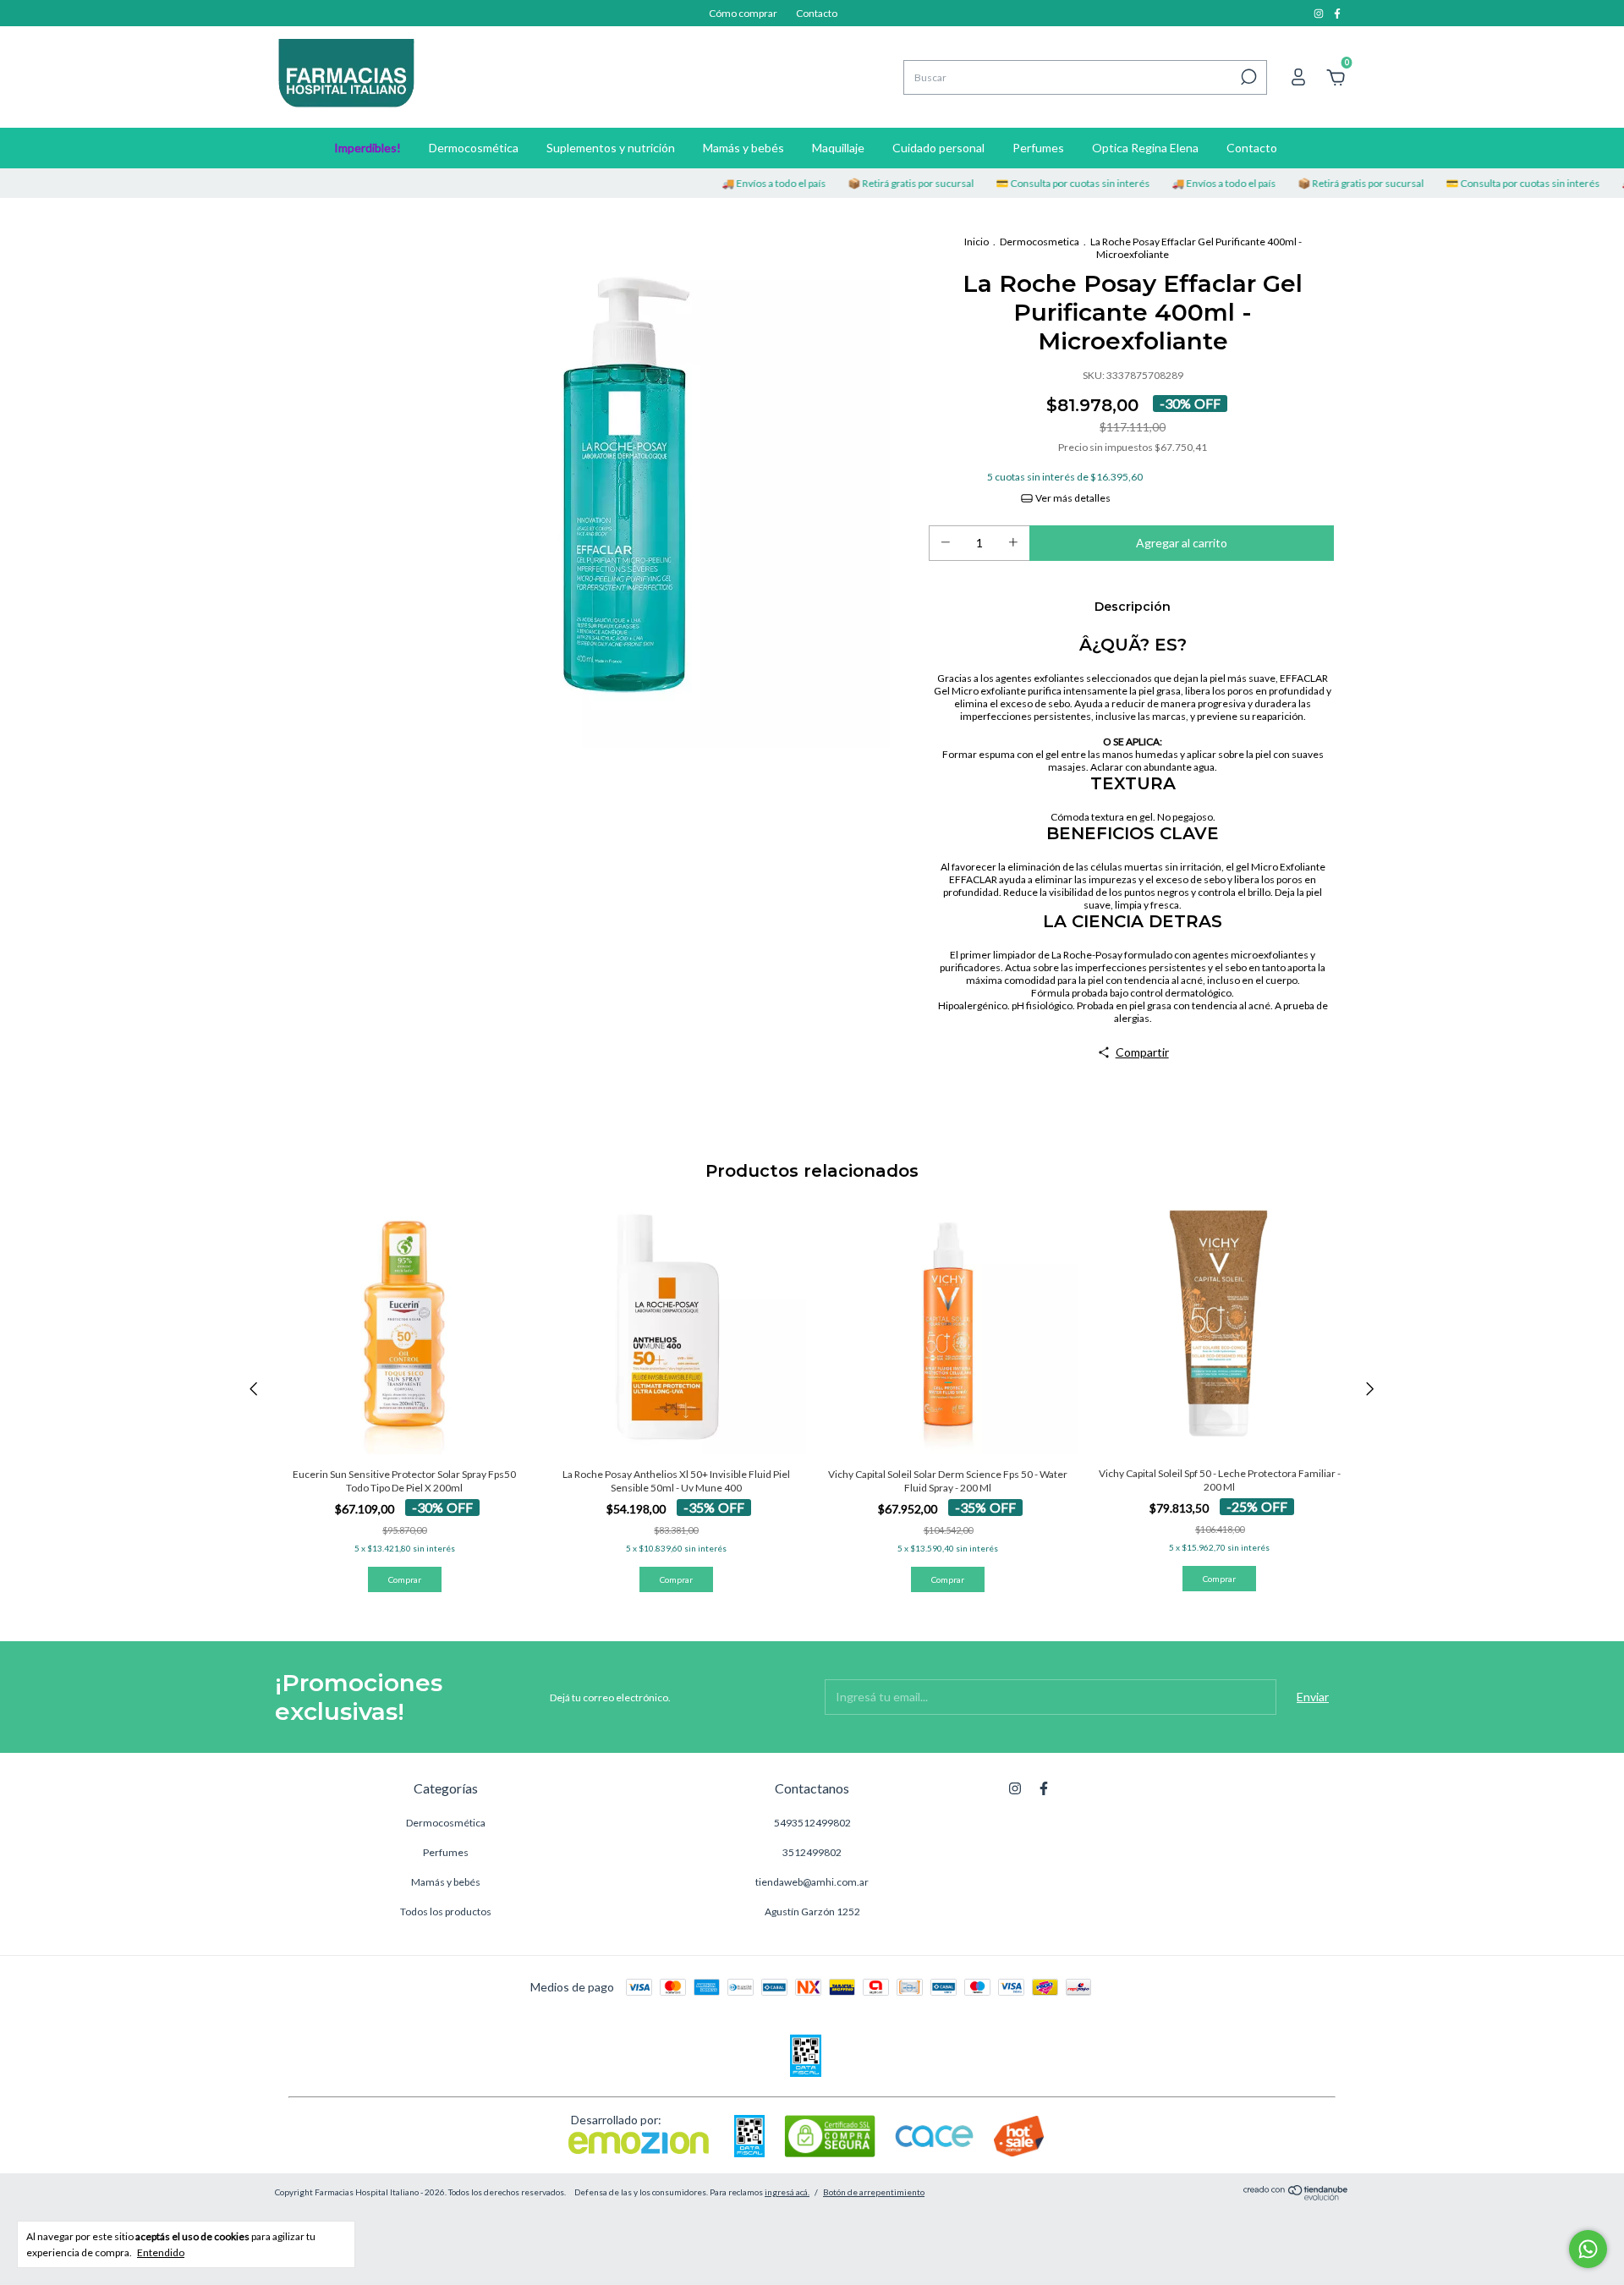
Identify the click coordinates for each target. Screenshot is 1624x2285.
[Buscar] (1247, 77)
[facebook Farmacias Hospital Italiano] (1337, 13)
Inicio (977, 242)
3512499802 (812, 1852)
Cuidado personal (938, 148)
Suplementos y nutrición (611, 148)
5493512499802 (812, 1823)
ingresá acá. (787, 2192)
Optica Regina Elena (1145, 148)
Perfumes (1038, 148)
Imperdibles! (368, 148)
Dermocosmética (474, 148)
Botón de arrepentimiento (874, 2192)
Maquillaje (838, 148)
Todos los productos (446, 1911)
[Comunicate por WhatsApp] (1588, 2249)
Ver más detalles (1072, 498)
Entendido (161, 2252)
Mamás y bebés (743, 148)
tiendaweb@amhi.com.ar (812, 1882)
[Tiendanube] (1296, 2196)
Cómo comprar (743, 13)
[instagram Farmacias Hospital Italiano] (1319, 13)
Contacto (817, 13)
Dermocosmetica (1040, 242)
